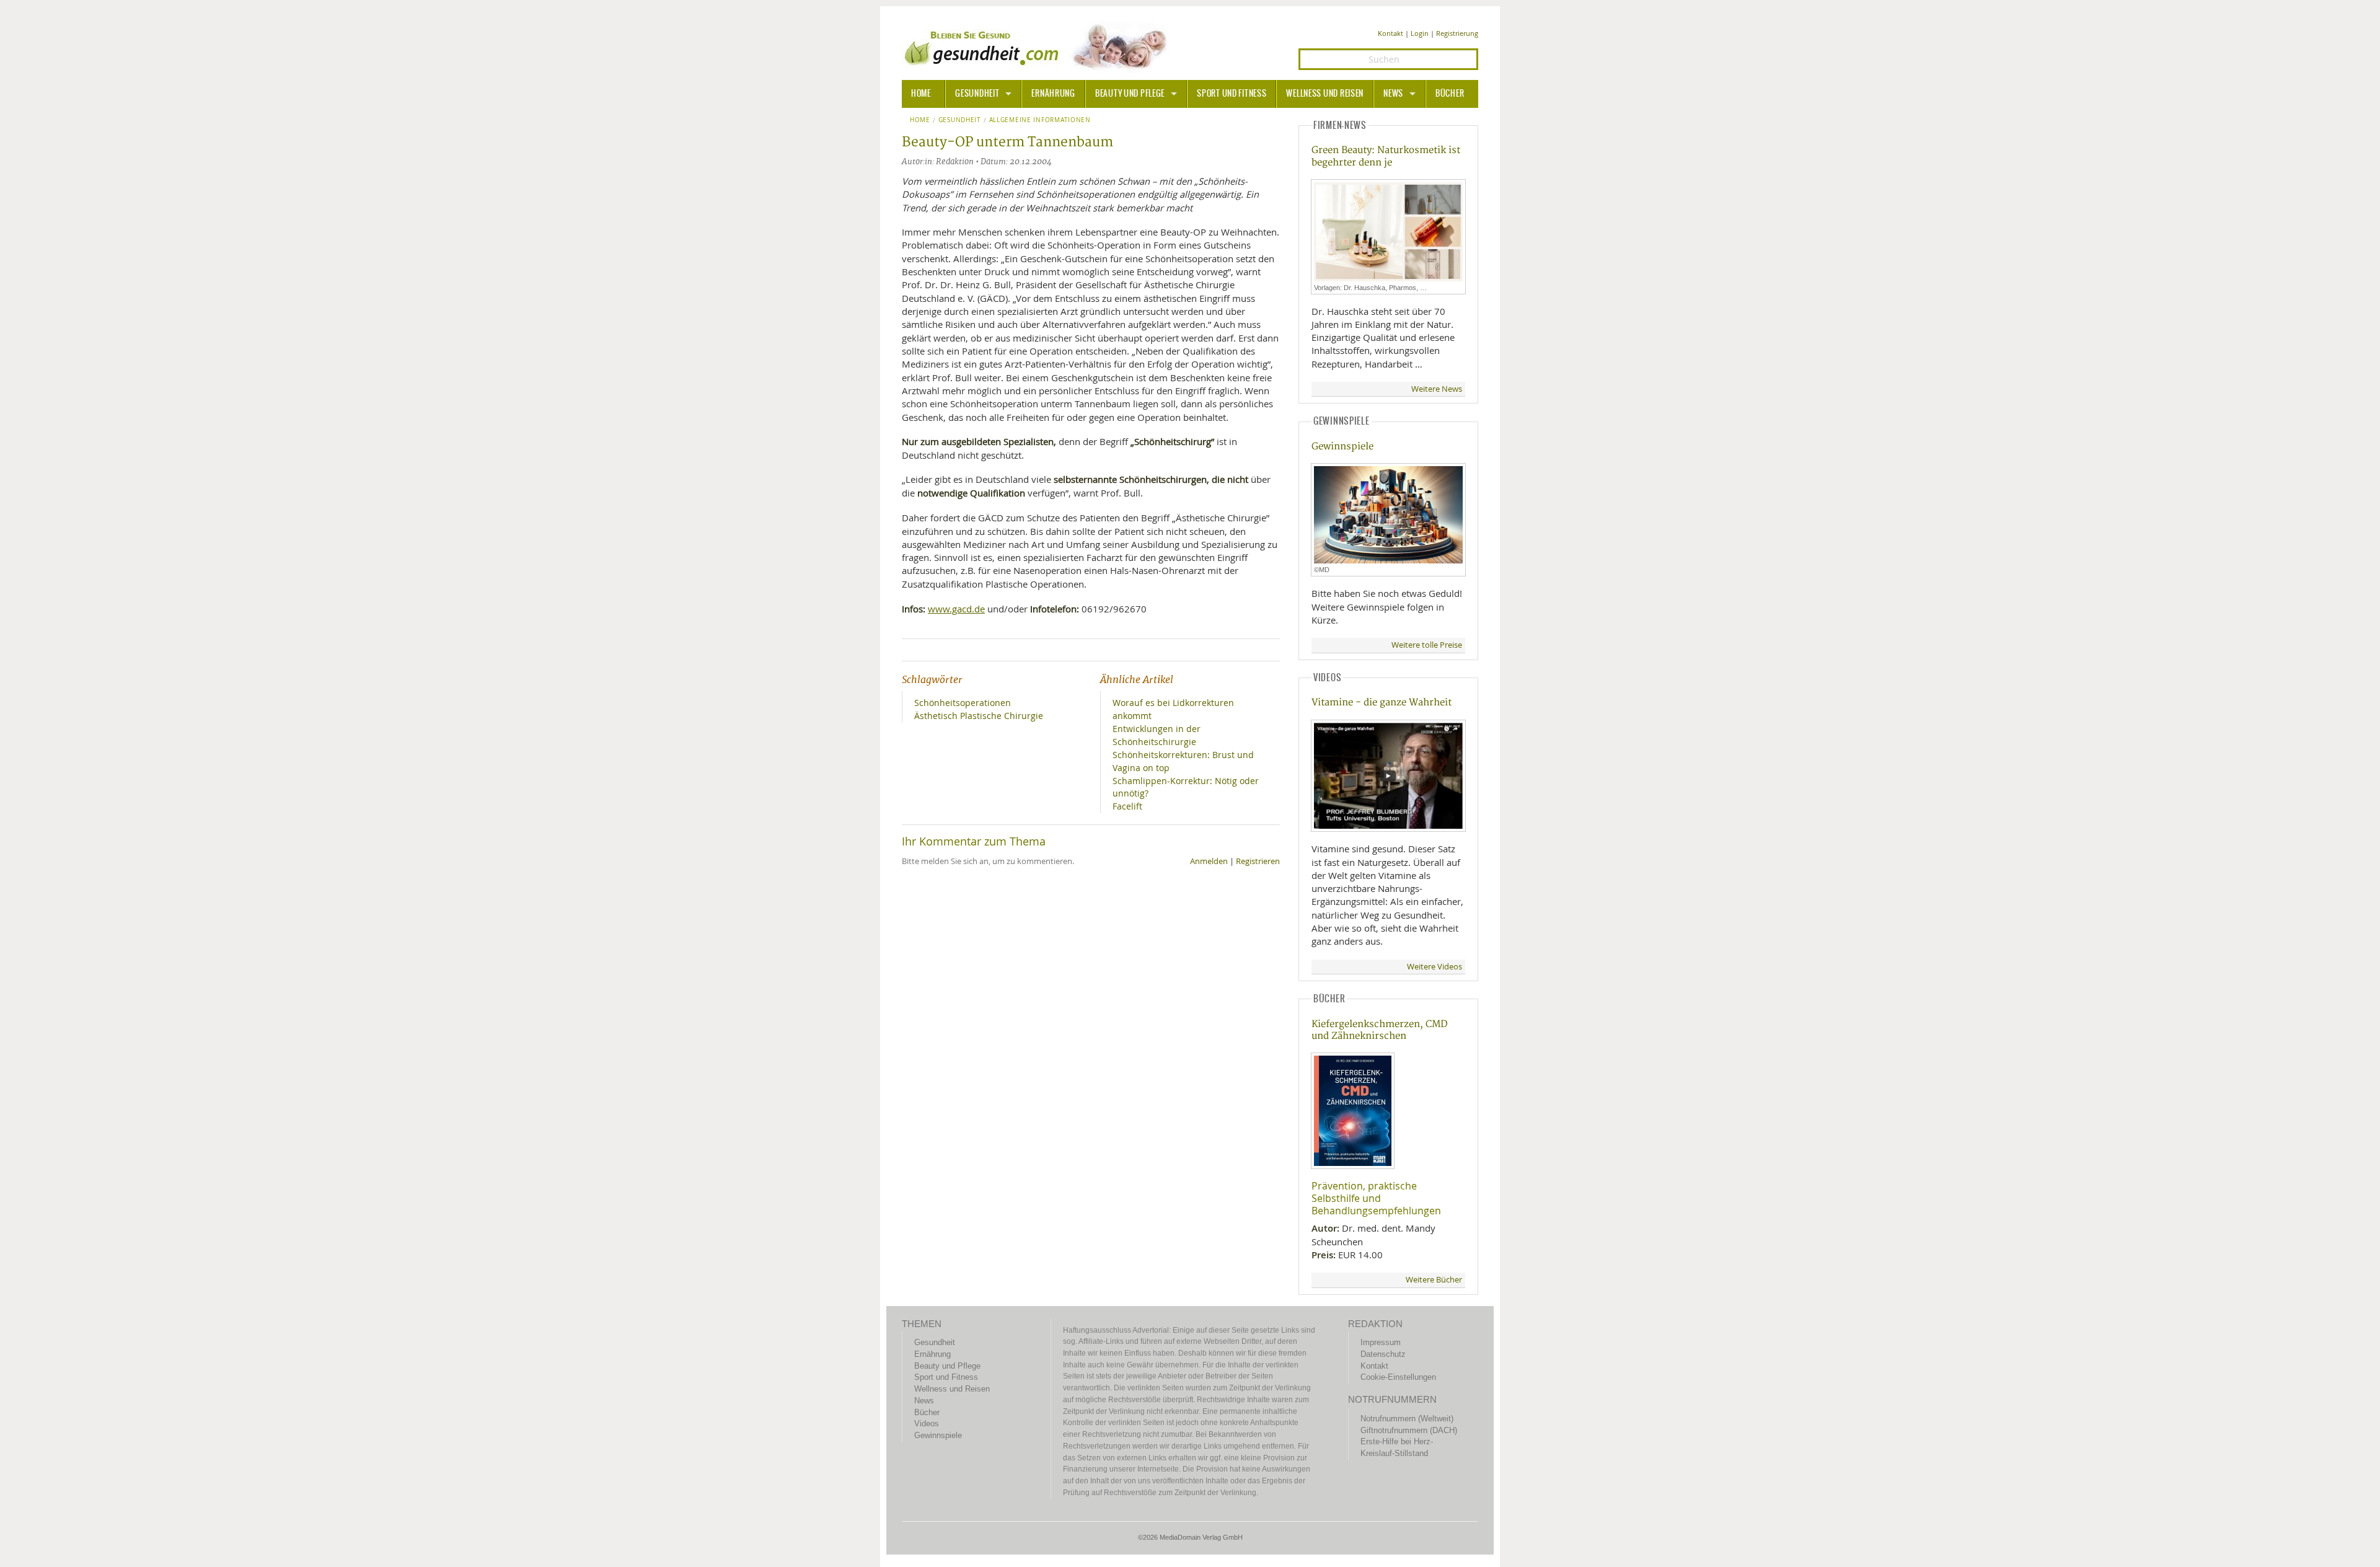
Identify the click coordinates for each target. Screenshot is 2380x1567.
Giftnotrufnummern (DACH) (1409, 1430)
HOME (921, 94)
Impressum (1381, 1342)
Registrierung (1457, 33)
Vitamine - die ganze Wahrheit (1382, 703)
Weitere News (1437, 389)
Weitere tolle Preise (1427, 645)
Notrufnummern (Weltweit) (1407, 1419)
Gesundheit (977, 94)
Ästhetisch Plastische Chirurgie (979, 716)
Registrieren (1258, 861)
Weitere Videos (1435, 967)
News (1393, 94)
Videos (927, 1424)
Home (920, 120)
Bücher (1450, 94)
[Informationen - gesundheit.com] (1038, 46)
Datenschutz (1383, 1354)
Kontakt (1391, 33)
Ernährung (1053, 94)
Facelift (1127, 806)
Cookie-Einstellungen (1398, 1377)
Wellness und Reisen (1325, 94)
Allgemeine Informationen (1040, 120)
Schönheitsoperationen (963, 703)
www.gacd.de (956, 609)
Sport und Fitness (1232, 94)
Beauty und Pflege (1130, 94)
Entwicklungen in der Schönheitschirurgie (1157, 735)
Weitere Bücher (1434, 1280)
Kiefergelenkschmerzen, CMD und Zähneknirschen (1380, 1030)
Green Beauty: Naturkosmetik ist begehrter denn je (1386, 156)
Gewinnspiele (1342, 447)
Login (1420, 33)
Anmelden (1209, 861)
